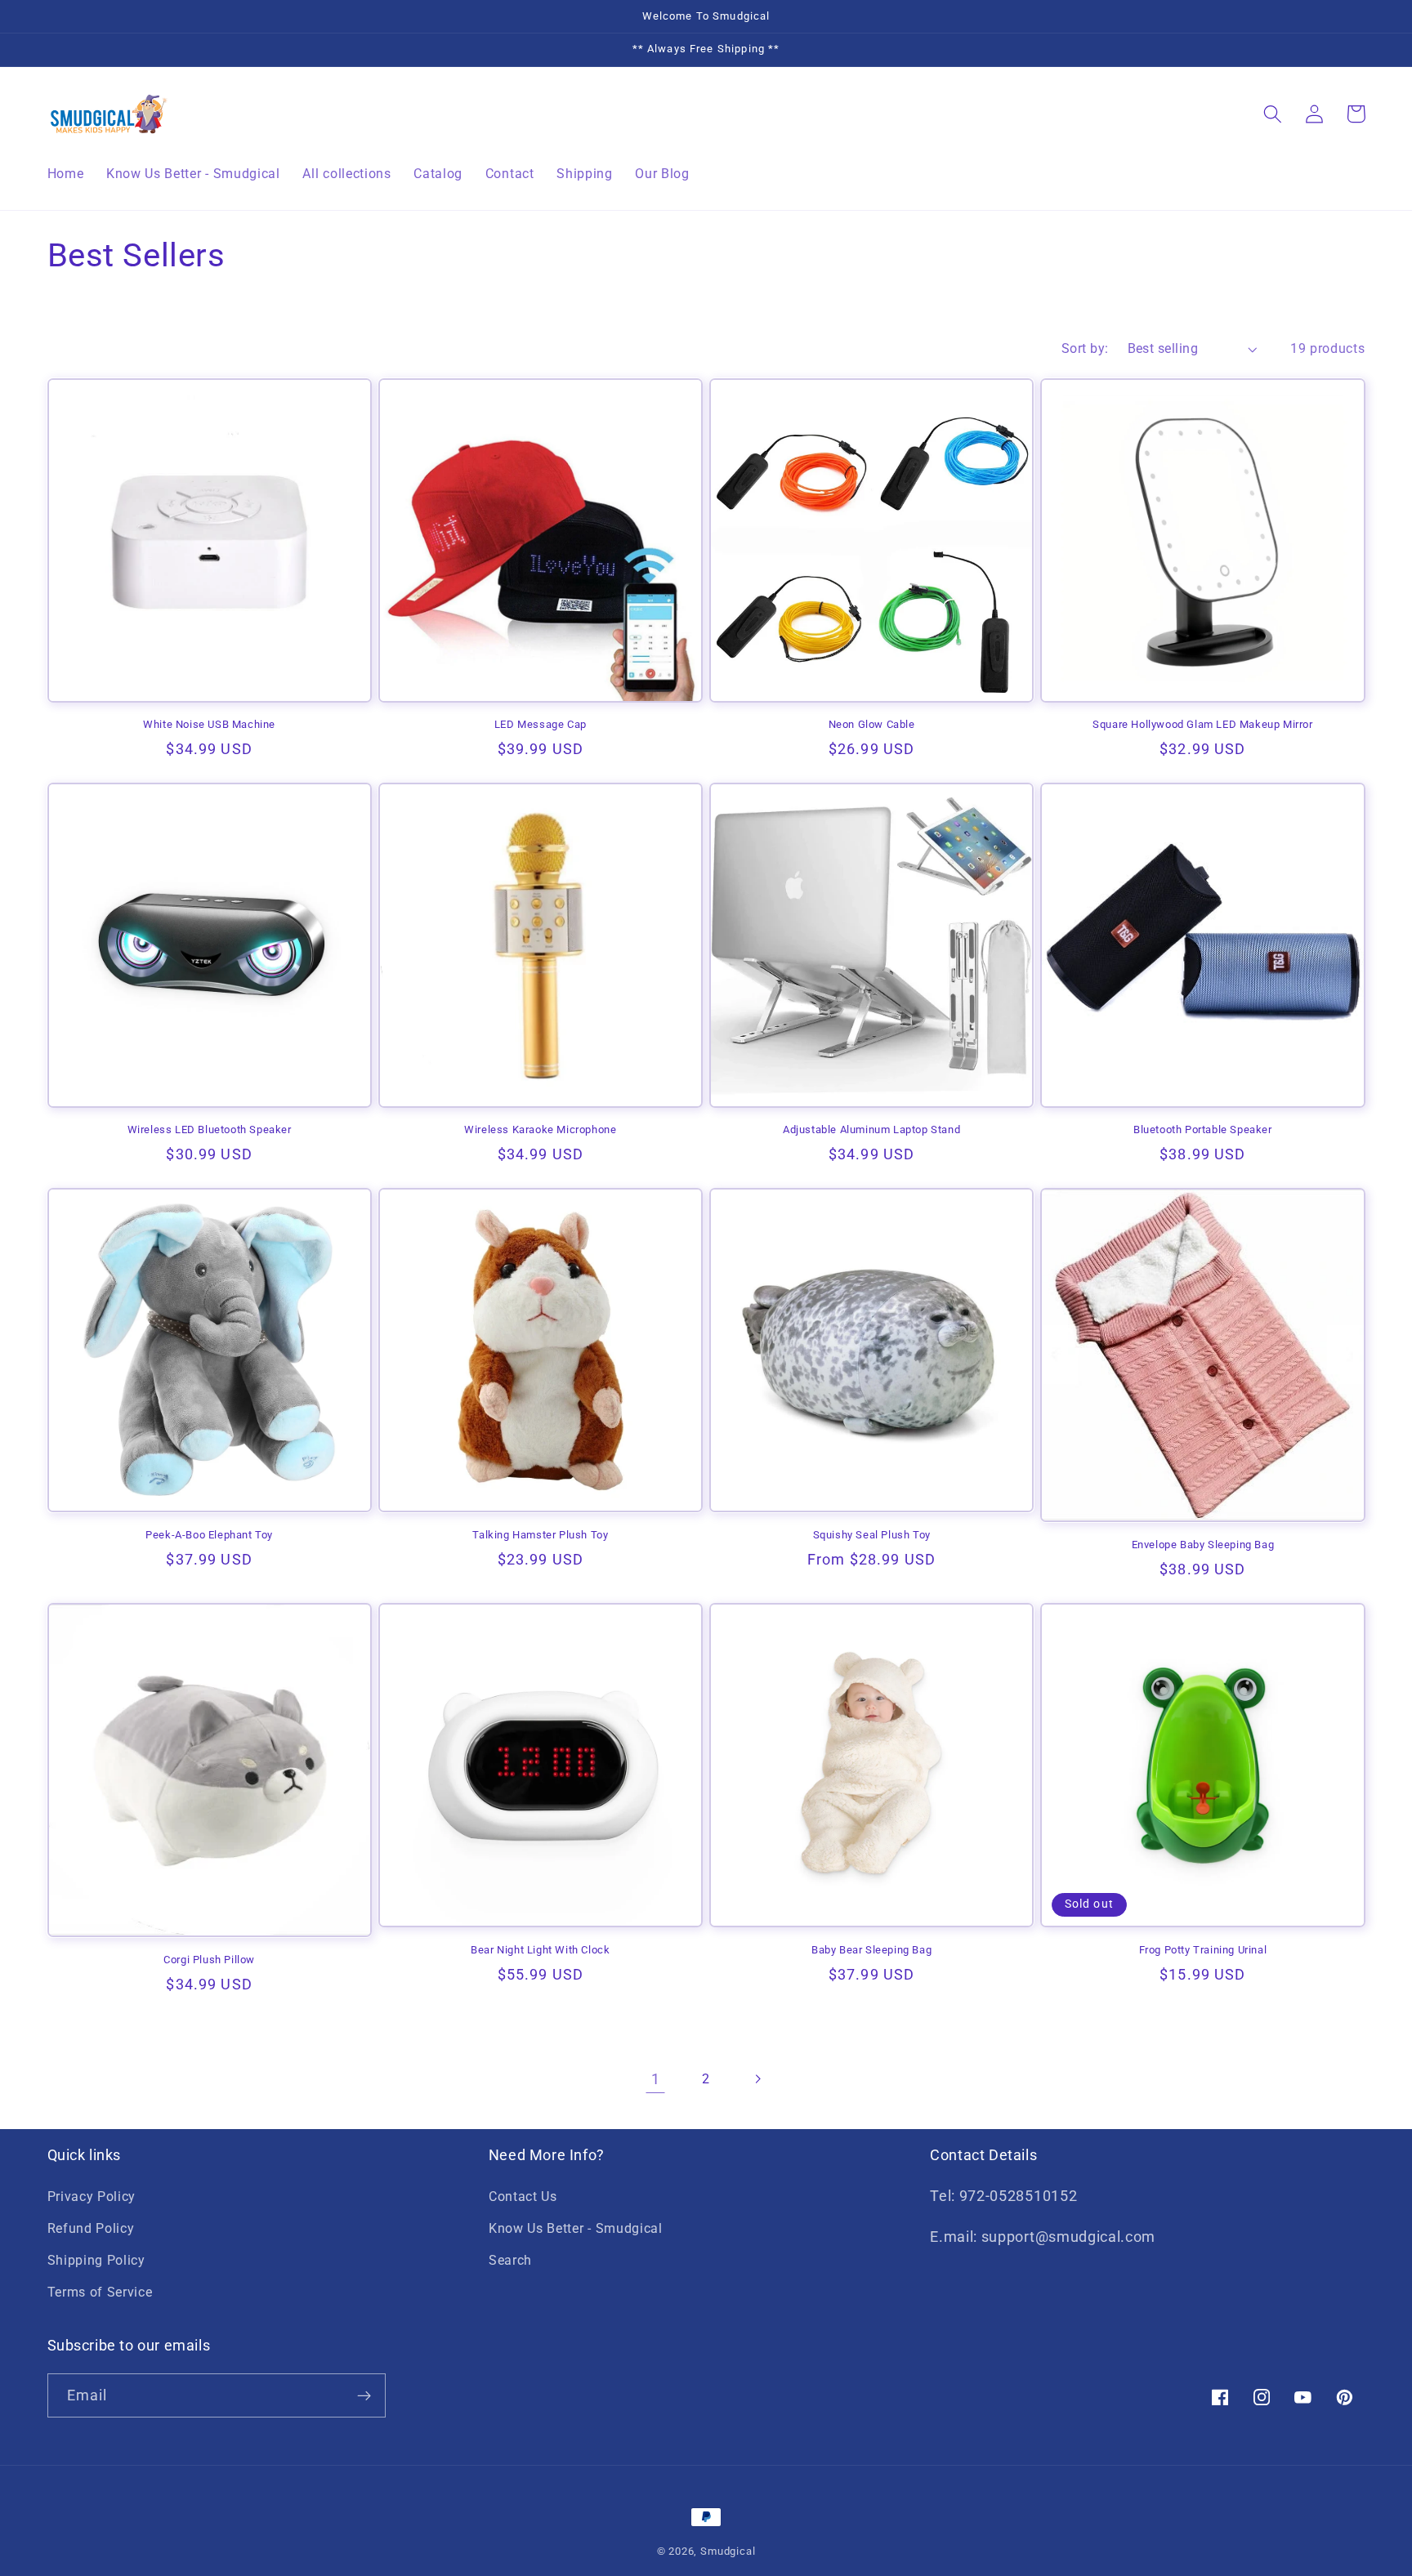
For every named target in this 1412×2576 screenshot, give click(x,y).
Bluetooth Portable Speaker (1203, 1130)
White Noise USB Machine (209, 724)
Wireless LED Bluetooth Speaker (210, 1130)
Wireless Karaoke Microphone (540, 1130)
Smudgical (728, 2551)
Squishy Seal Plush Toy (872, 1535)
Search (510, 2260)
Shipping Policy (96, 2260)
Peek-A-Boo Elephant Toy (209, 1535)
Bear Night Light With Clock (540, 1950)
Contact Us (523, 2197)
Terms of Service (100, 2292)
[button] (1273, 114)
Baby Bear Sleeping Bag (871, 1950)
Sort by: (1085, 348)
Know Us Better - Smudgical (576, 2228)
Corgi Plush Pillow (209, 1960)
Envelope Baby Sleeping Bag (1203, 1545)
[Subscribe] (364, 2395)
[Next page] (757, 2079)
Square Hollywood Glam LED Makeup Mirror (1202, 724)
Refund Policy (91, 2228)
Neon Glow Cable (872, 724)
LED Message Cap (541, 724)
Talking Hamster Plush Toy (540, 1535)
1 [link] (656, 2079)
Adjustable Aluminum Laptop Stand (871, 1130)
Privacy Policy (92, 2197)
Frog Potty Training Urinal (1203, 1950)
